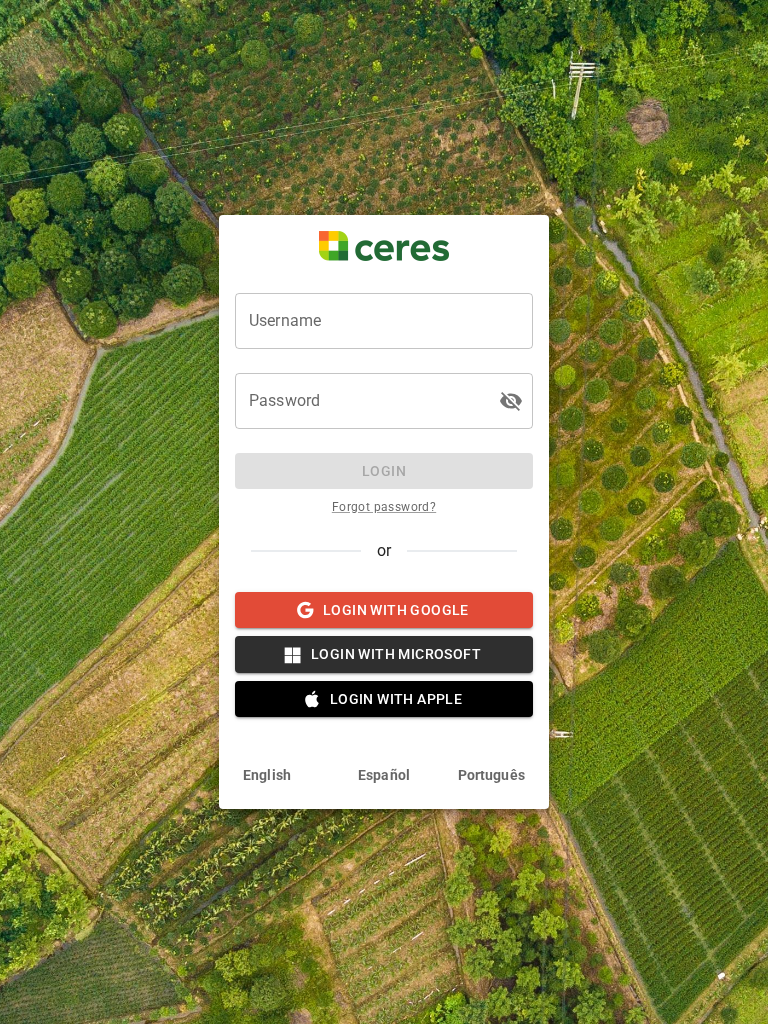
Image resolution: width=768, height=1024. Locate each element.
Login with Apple (396, 699)
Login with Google (396, 610)
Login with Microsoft (396, 654)
